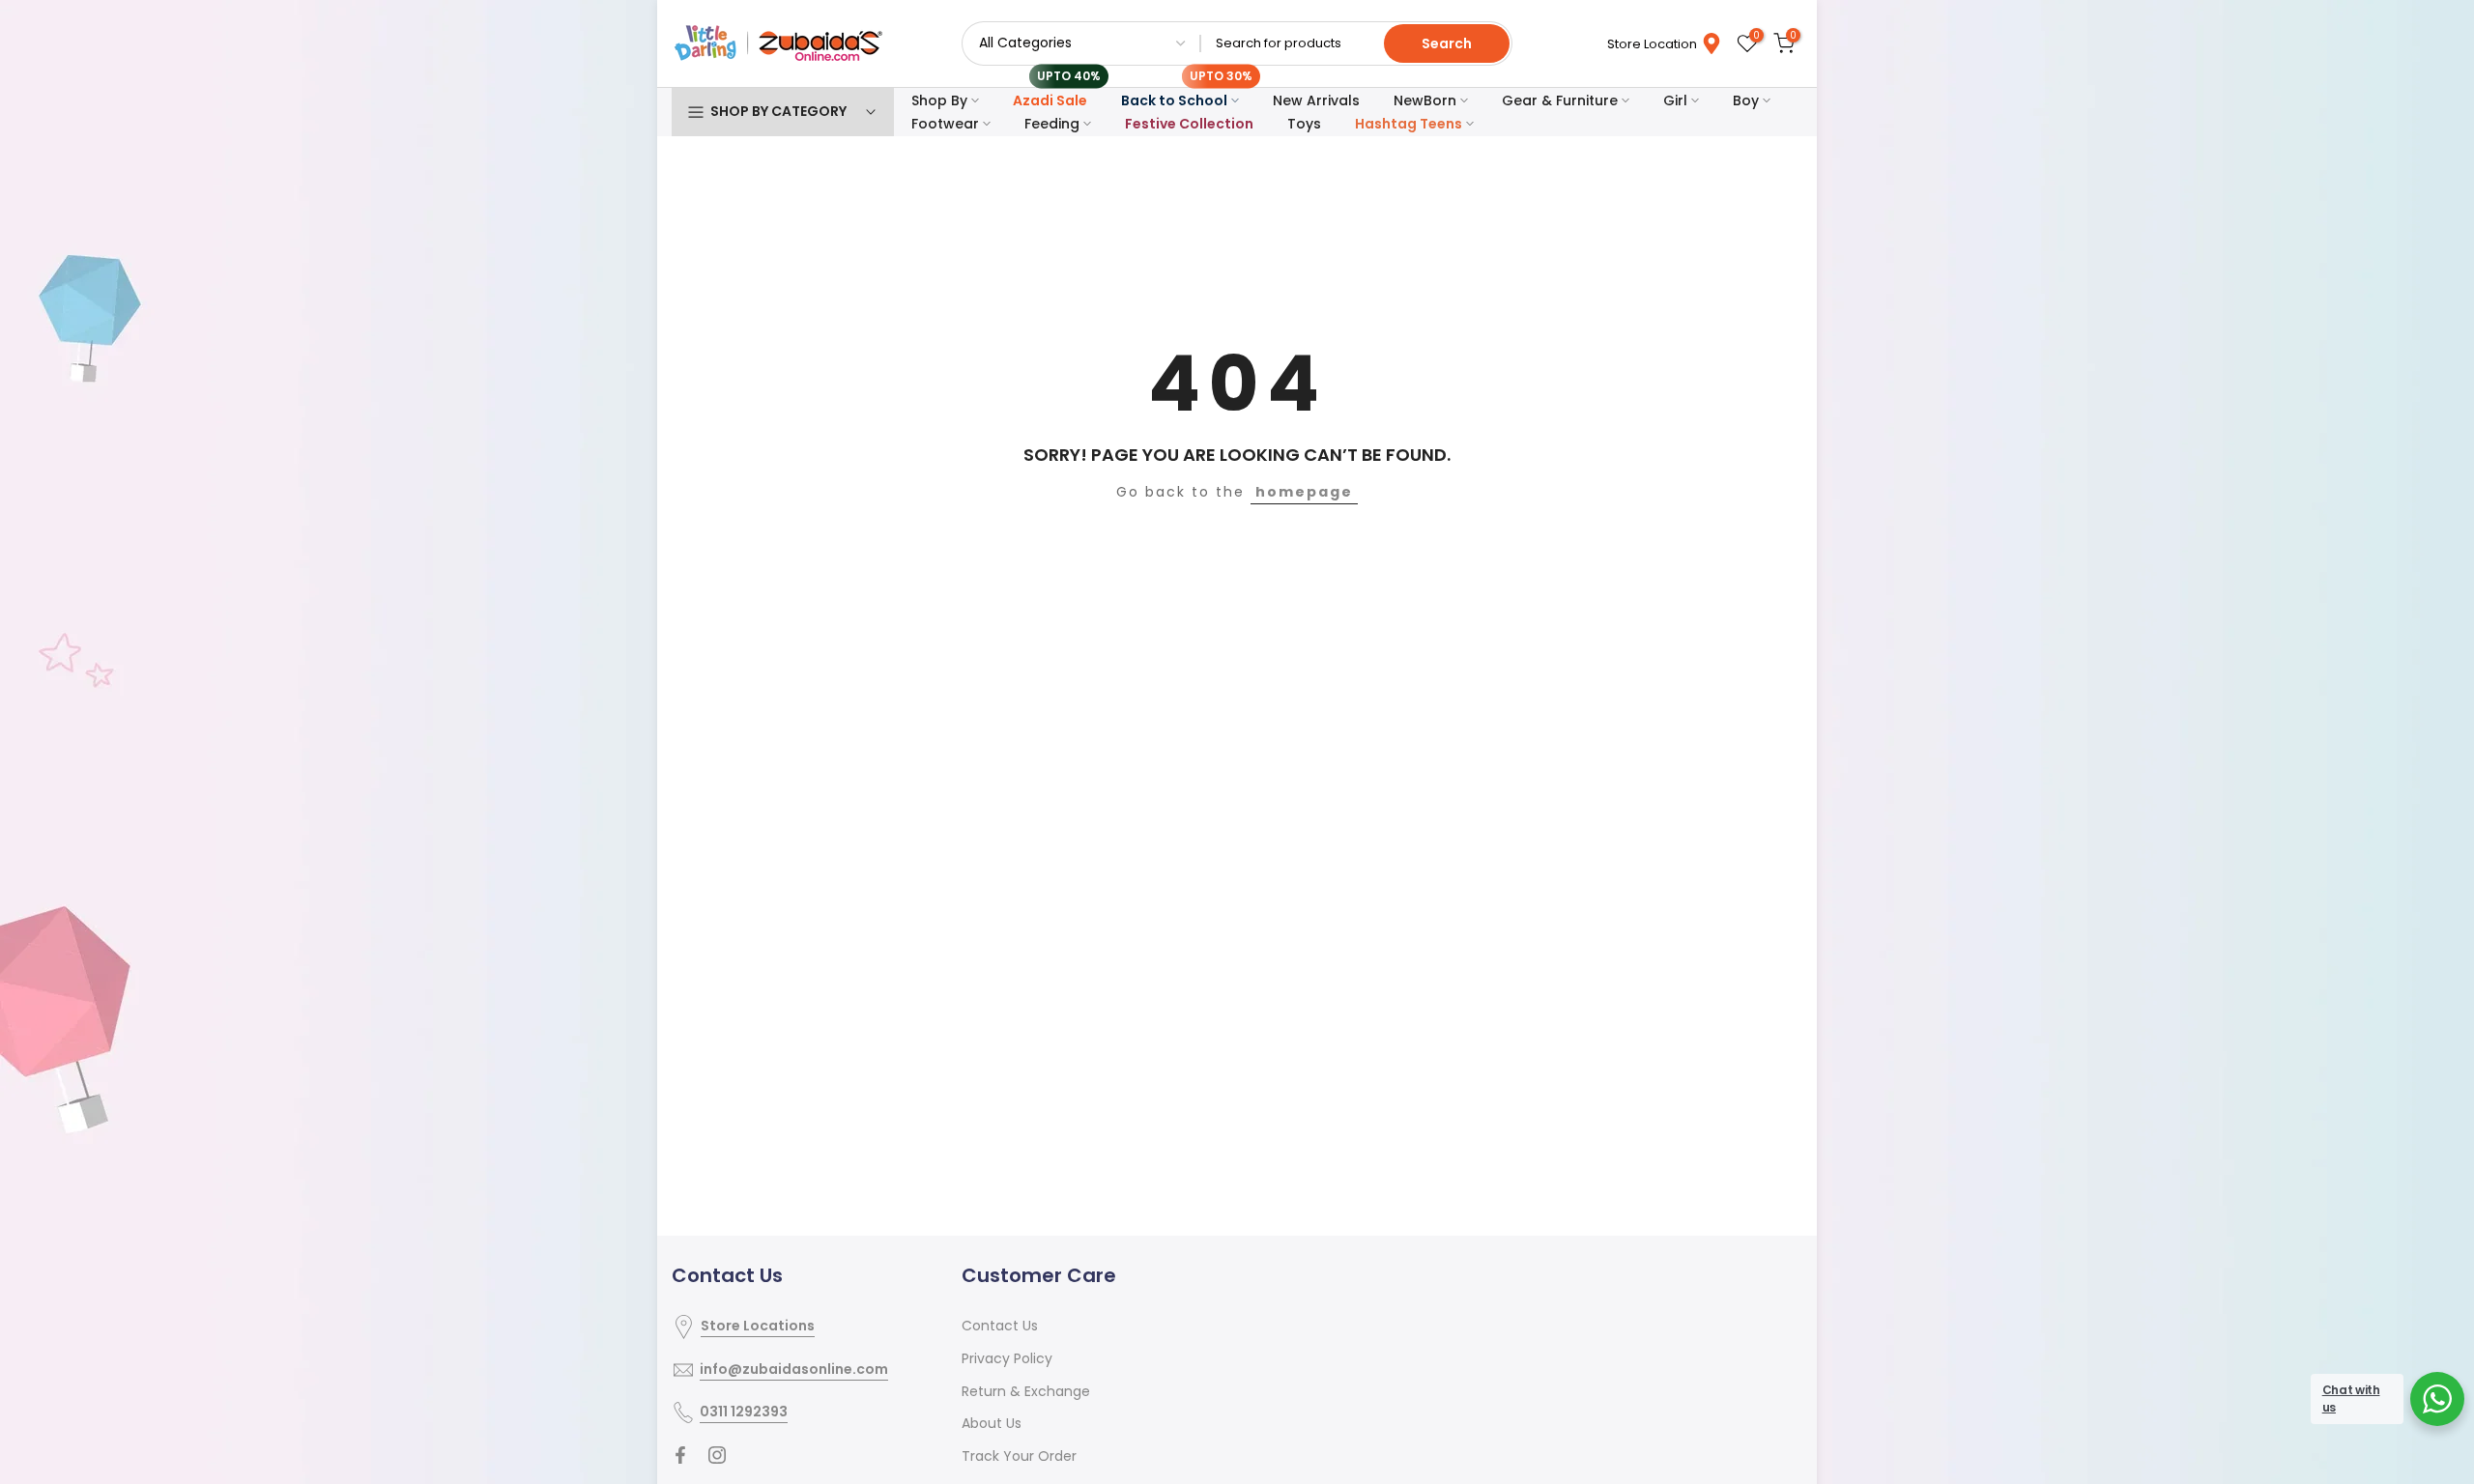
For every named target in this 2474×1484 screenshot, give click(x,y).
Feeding (1052, 124)
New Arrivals (1316, 100)
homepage (1304, 492)
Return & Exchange (1026, 1391)
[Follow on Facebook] (680, 1455)
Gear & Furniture (1560, 100)
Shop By (939, 100)
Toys (1304, 124)
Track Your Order (1019, 1456)
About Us (992, 1423)
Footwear (945, 124)
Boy (1746, 100)
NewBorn (1425, 100)
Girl (1675, 100)
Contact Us (1000, 1326)
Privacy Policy (1007, 1358)
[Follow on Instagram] (717, 1455)
